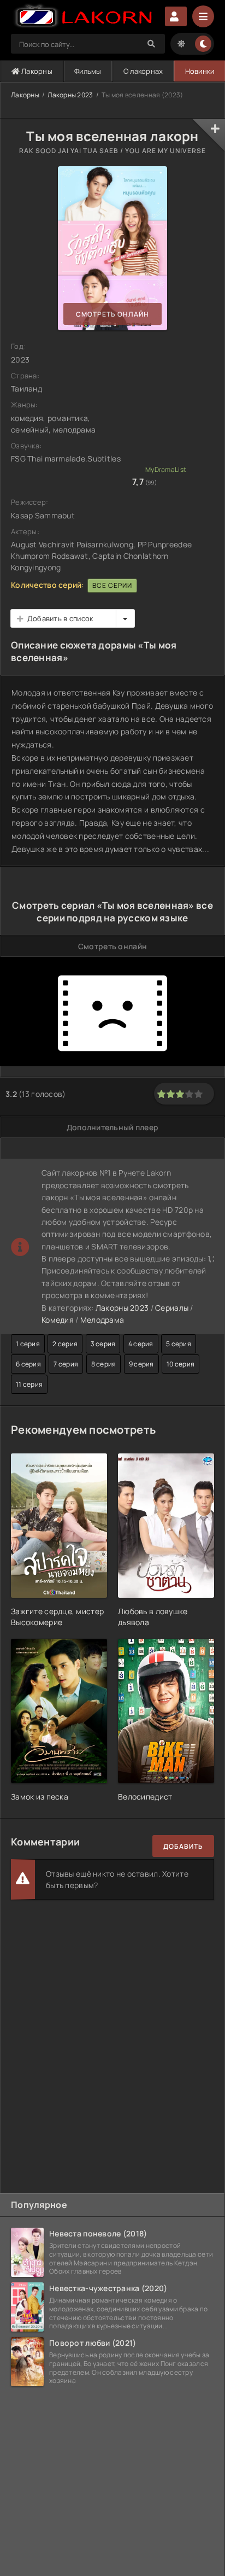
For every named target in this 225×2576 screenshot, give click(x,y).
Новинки (200, 71)
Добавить (183, 1846)
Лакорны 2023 (70, 95)
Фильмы (88, 71)
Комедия (58, 1320)
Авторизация (176, 16)
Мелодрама (102, 1320)
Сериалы (172, 1308)
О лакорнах (143, 71)
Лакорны (36, 71)
